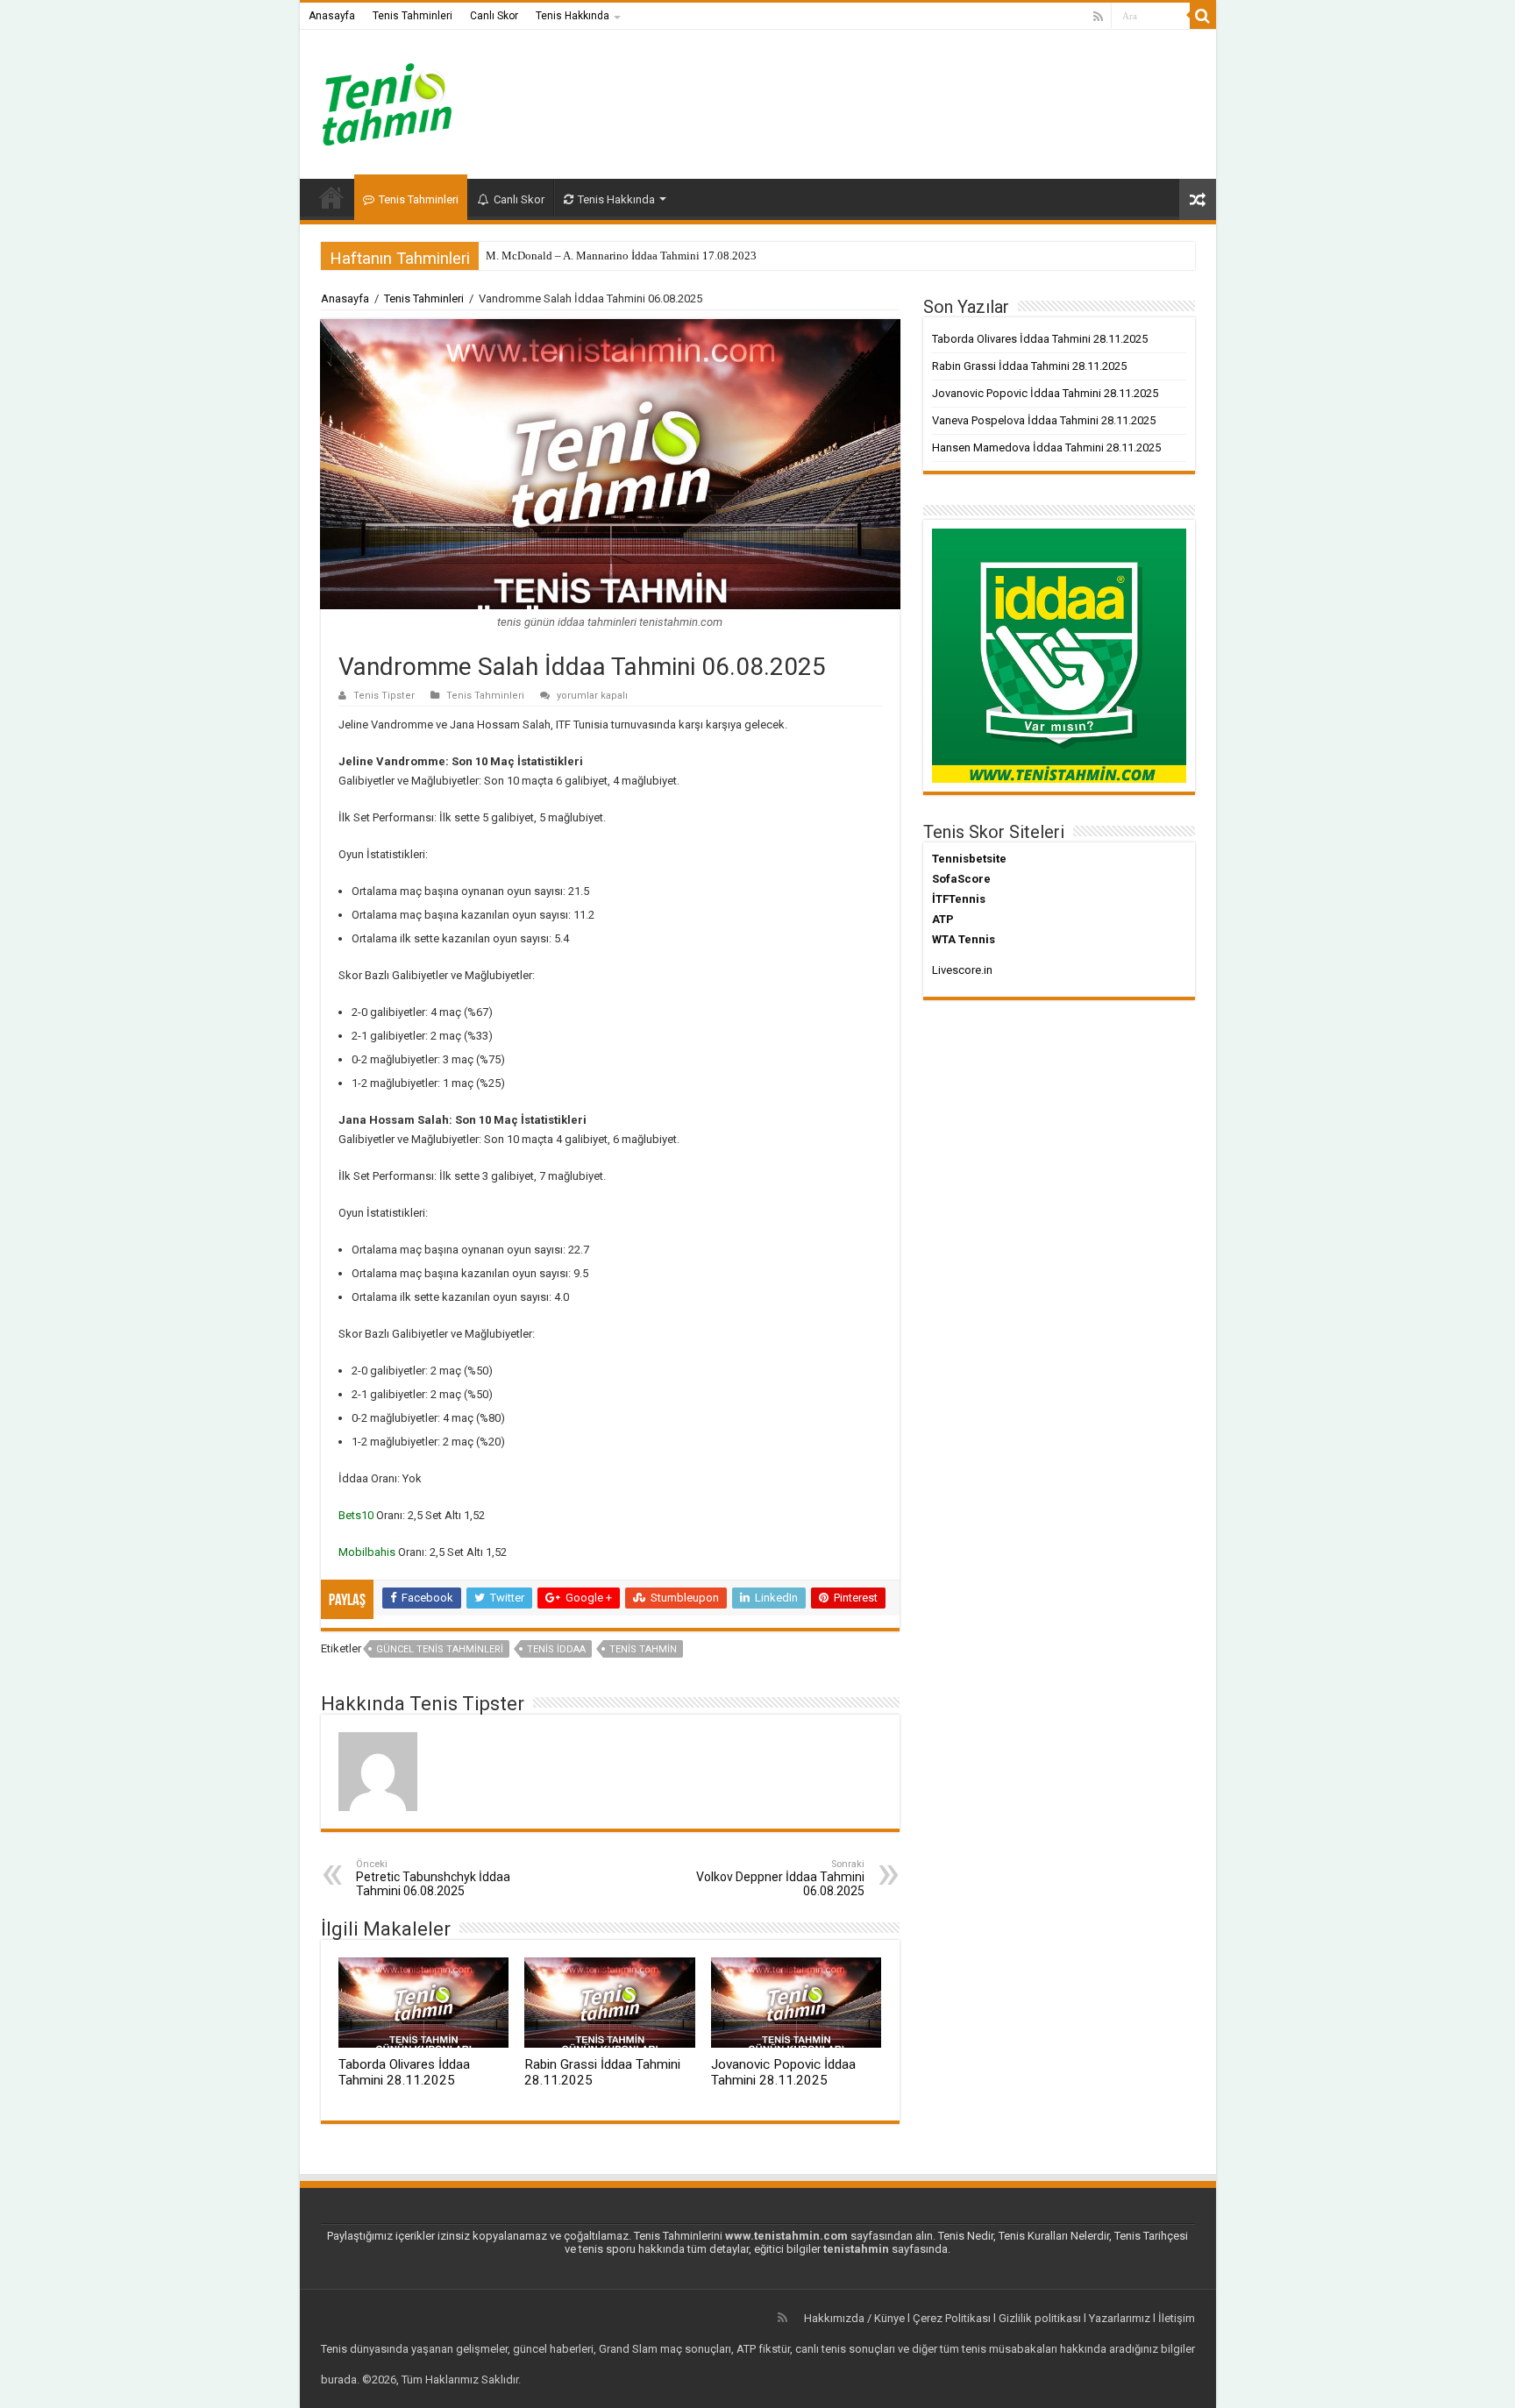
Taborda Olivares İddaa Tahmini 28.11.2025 (404, 2072)
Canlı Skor (494, 16)
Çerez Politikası (952, 2318)
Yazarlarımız (1120, 2318)
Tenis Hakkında (573, 16)
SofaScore (961, 879)
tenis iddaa (556, 1649)
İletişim (1177, 2318)
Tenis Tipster (384, 696)
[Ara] (1203, 16)
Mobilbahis (367, 1552)
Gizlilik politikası (1040, 2318)
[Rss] (1098, 17)
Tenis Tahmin (643, 1649)
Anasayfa (332, 16)
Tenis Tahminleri (413, 16)
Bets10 (356, 1515)
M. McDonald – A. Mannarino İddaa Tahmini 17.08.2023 (621, 256)
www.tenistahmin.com (786, 2236)
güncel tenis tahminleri (440, 1649)
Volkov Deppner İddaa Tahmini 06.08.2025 (780, 1878)
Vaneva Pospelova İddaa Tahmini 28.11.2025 (1044, 420)
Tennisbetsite (969, 859)
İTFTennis (959, 899)
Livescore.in (962, 970)
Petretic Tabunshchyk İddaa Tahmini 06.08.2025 (433, 1878)
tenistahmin (856, 2249)
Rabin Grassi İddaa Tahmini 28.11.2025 (1029, 366)
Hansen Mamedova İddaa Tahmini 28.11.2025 (1046, 448)
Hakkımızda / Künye (854, 2318)
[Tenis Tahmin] (401, 101)
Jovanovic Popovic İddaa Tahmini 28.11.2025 (783, 2072)
